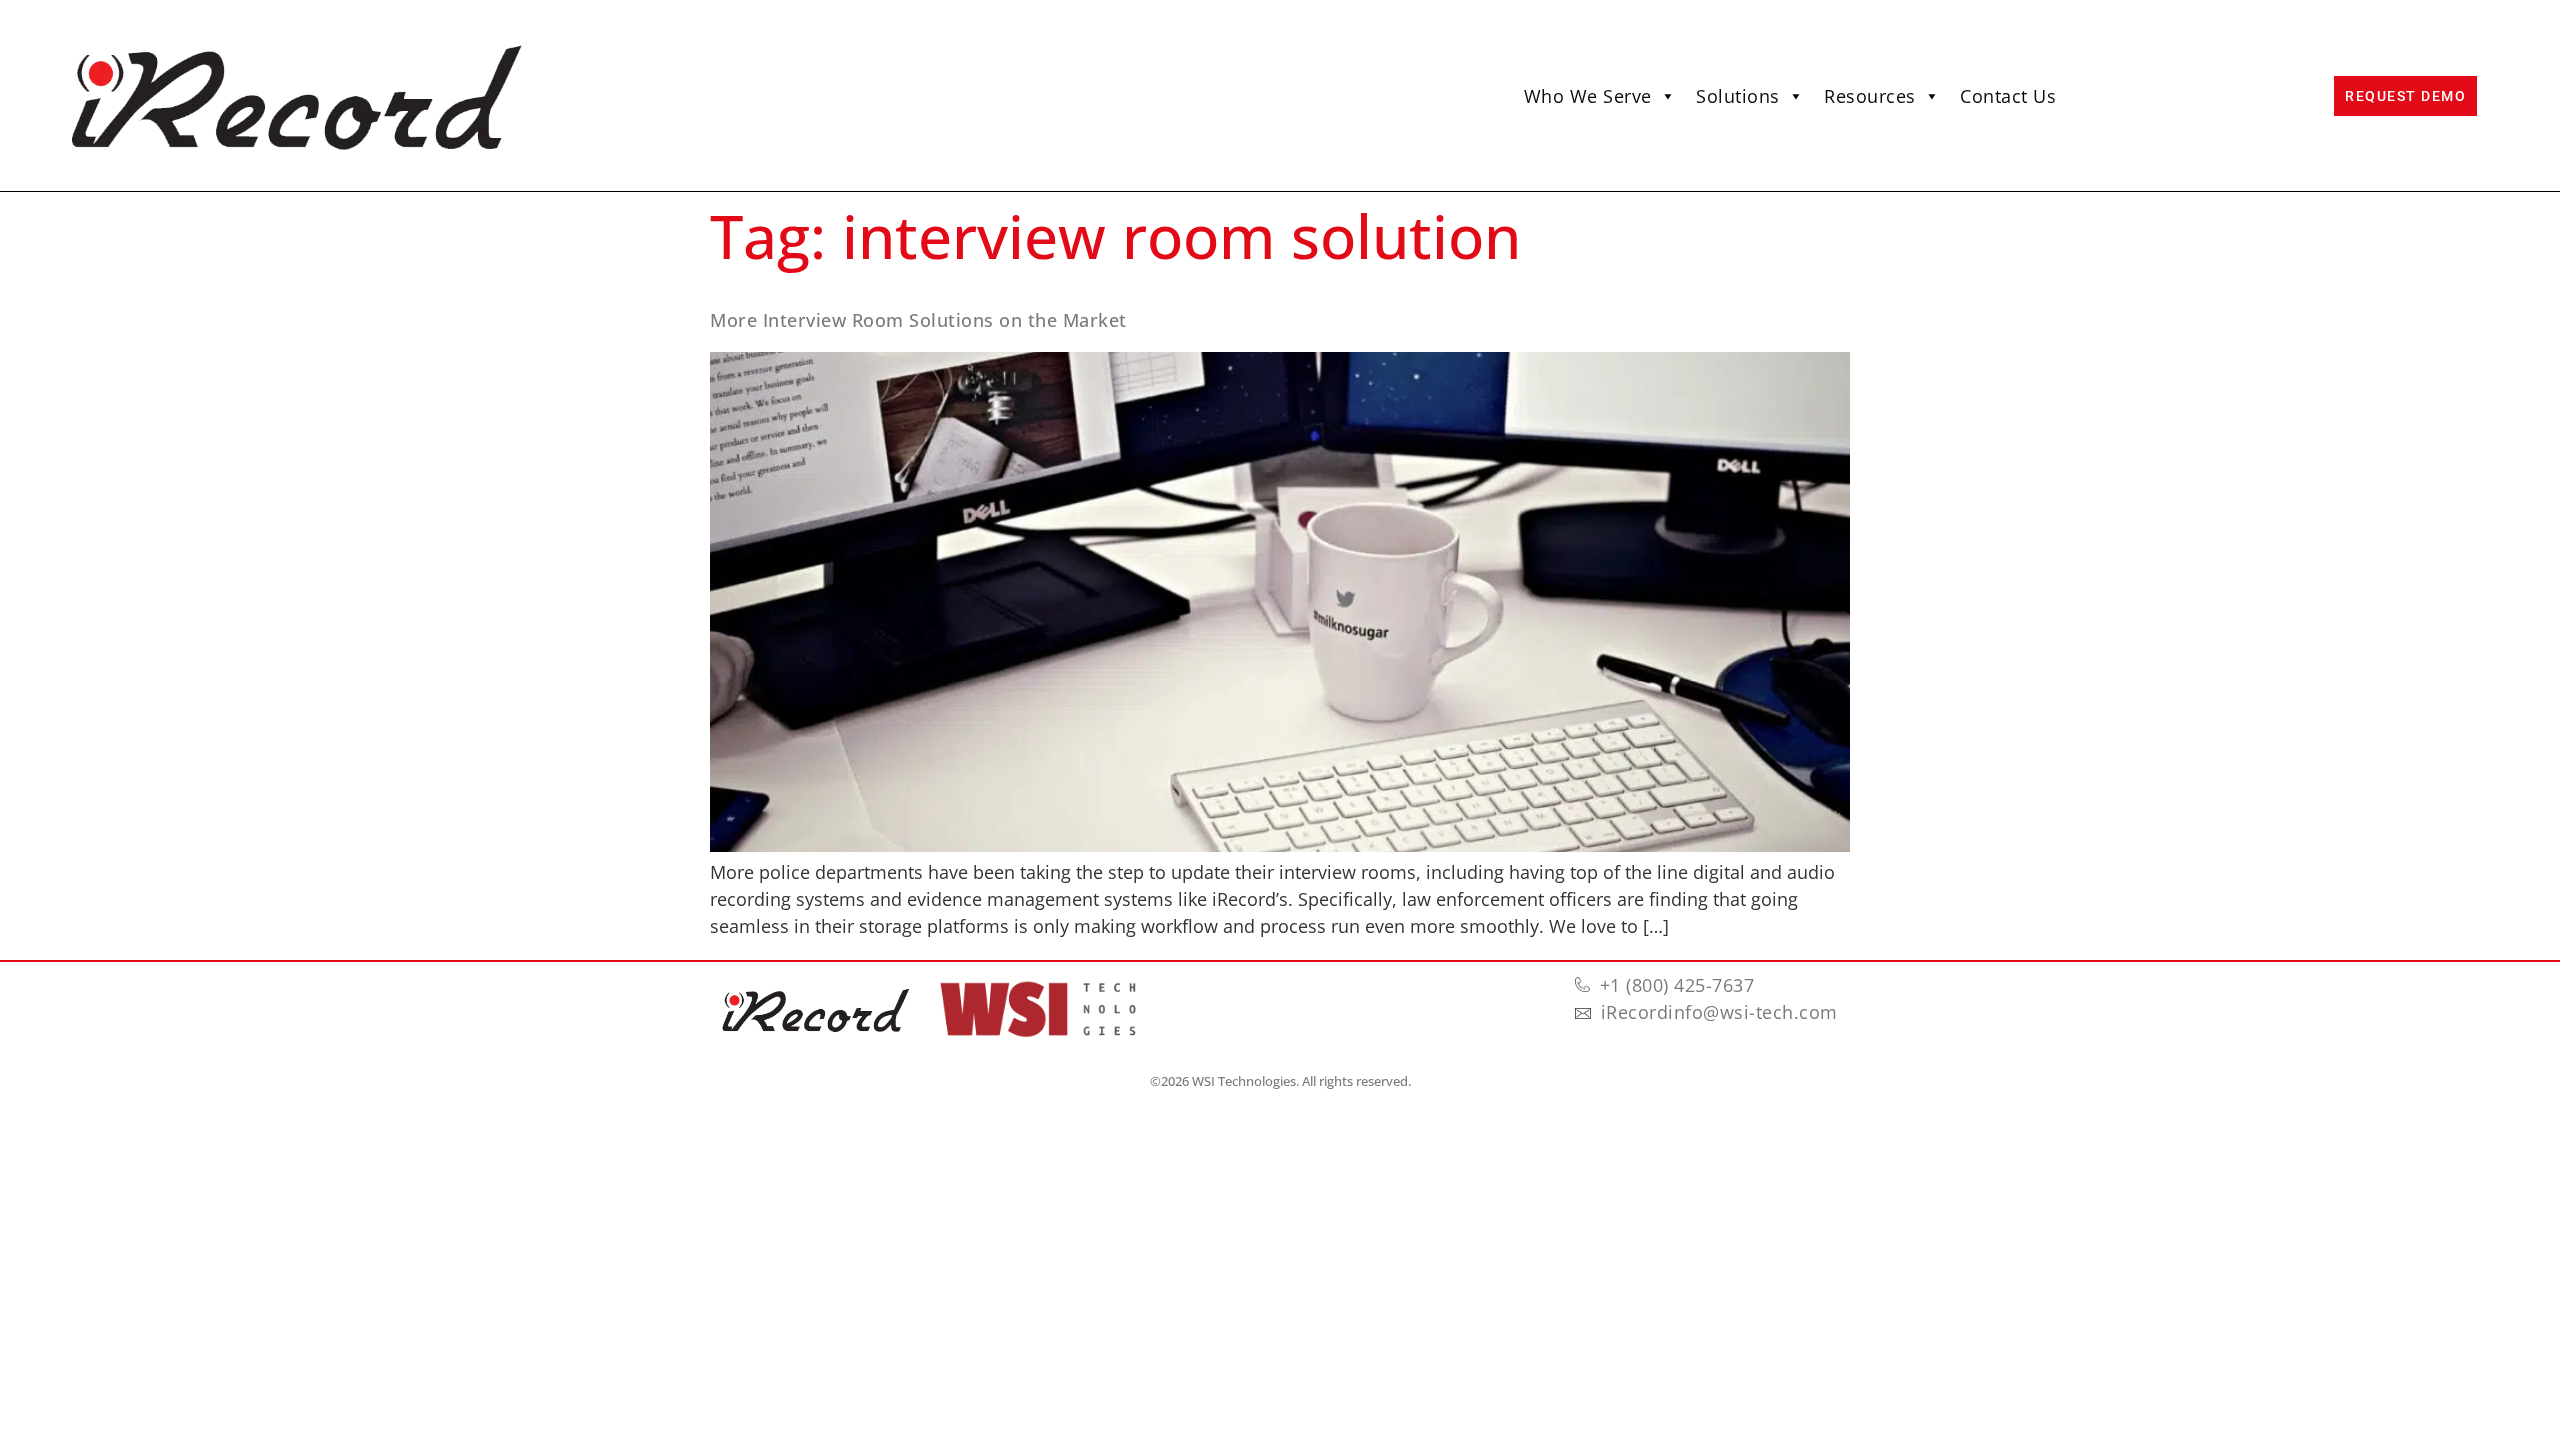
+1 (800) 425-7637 (1677, 985)
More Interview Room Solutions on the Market (918, 320)
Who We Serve (1588, 96)
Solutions (1738, 96)
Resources (1870, 96)
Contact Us (2008, 96)
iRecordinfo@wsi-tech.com (1719, 1012)
